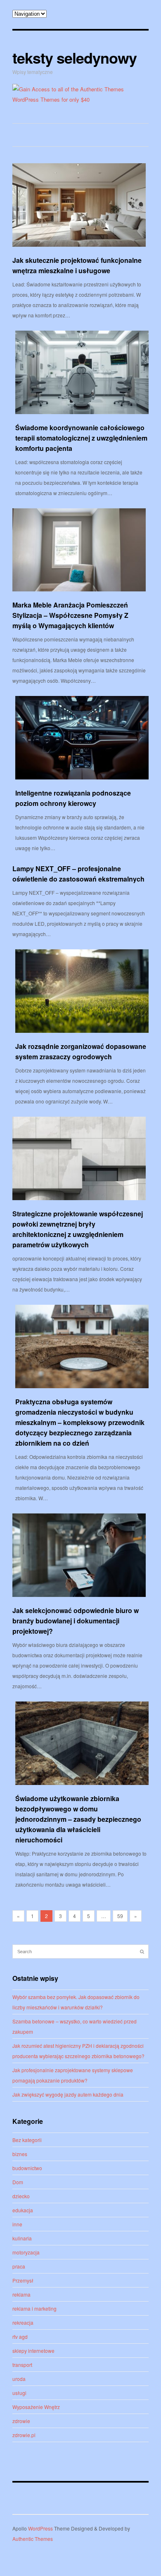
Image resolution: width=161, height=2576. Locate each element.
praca (19, 2266)
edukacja (23, 2210)
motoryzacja (26, 2252)
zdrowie (21, 2421)
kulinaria (22, 2238)
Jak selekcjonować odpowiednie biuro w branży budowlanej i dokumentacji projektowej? (76, 1621)
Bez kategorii (27, 2140)
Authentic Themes (33, 2539)
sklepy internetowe (33, 2351)
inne (17, 2224)
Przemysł (23, 2280)
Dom (18, 2182)
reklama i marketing (34, 2308)
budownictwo (27, 2168)
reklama (21, 2294)
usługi (19, 2393)
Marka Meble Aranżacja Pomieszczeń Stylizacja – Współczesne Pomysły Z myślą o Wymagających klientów (70, 615)
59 (120, 1916)
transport (22, 2365)
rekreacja (23, 2322)
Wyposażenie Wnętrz (36, 2407)
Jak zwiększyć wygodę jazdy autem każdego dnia (68, 2094)
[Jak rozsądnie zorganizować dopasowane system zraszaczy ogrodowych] (82, 991)
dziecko (21, 2196)
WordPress (40, 2528)
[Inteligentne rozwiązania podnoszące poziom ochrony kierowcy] (82, 738)
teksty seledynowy (75, 57)
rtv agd (20, 2337)
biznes (20, 2154)
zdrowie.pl (24, 2435)
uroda (19, 2379)
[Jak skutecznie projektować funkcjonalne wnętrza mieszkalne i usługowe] (79, 205)
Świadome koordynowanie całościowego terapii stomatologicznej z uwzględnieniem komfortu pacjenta (81, 438)
